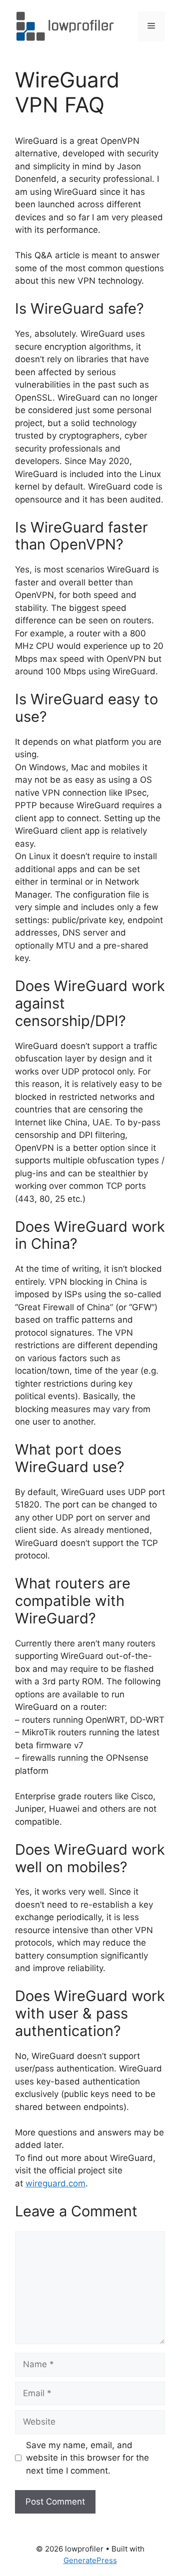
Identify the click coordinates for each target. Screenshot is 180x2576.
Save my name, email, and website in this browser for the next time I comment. (87, 2458)
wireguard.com (55, 2183)
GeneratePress (90, 2560)
